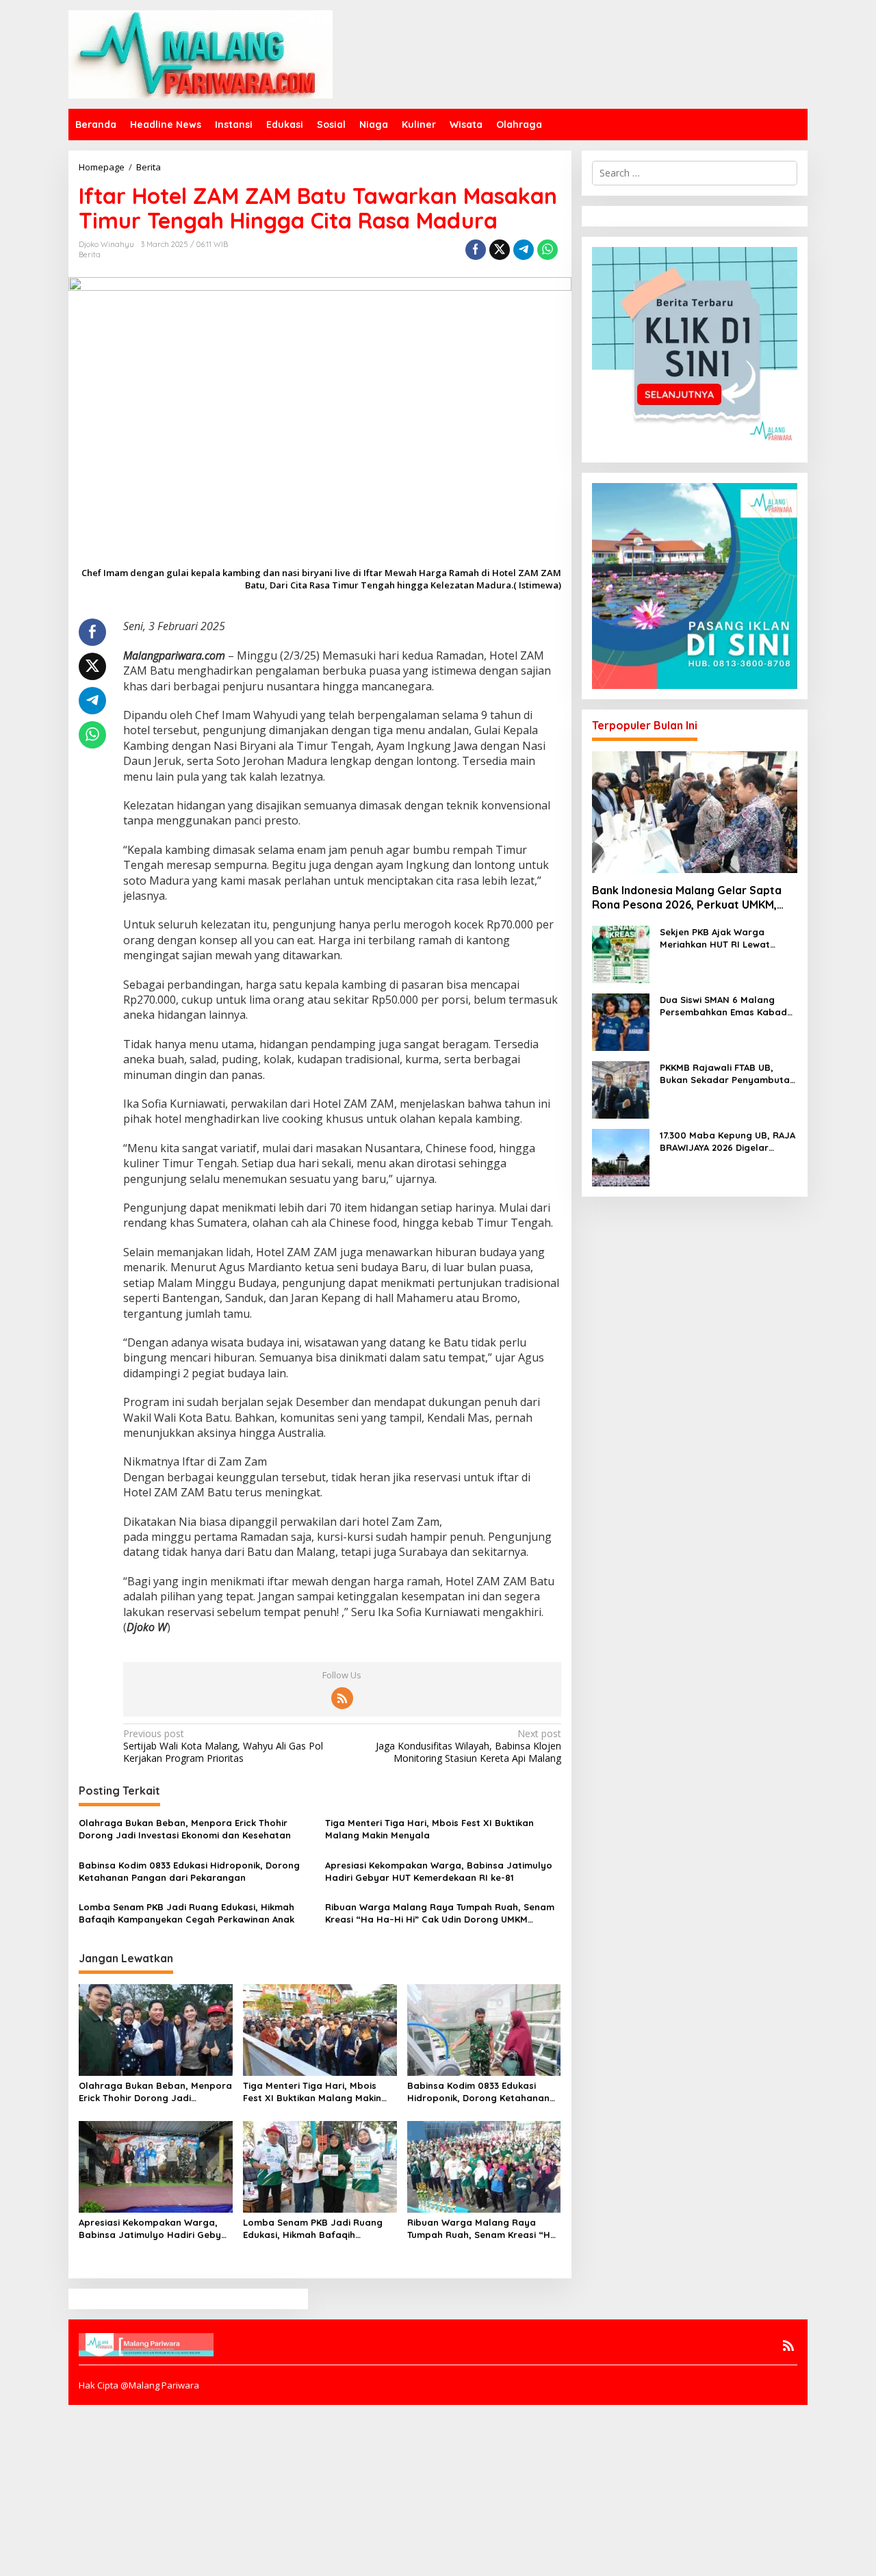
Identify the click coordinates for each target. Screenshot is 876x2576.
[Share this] (476, 250)
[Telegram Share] (524, 250)
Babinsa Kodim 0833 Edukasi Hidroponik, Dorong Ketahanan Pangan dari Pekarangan (189, 1871)
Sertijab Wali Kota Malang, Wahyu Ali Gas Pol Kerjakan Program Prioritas (223, 1746)
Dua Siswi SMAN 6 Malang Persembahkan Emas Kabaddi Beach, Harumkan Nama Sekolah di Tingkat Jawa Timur (727, 1006)
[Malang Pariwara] (201, 53)
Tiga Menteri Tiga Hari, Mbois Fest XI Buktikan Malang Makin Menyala (429, 1829)
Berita (90, 255)
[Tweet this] (500, 250)
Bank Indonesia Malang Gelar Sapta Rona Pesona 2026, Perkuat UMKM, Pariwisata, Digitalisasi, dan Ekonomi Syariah (689, 898)
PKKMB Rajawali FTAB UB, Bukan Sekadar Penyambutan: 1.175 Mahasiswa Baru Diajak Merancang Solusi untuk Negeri (729, 1074)
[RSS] (342, 1698)
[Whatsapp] (547, 250)
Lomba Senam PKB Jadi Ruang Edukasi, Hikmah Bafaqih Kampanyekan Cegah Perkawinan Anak (186, 1913)
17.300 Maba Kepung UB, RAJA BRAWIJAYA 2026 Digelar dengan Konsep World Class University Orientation (727, 1142)
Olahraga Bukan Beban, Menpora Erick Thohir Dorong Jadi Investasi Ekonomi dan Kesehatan (185, 1829)
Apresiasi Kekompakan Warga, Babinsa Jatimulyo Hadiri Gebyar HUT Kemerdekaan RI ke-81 (439, 1871)
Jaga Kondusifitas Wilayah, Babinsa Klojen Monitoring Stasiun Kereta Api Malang (468, 1746)
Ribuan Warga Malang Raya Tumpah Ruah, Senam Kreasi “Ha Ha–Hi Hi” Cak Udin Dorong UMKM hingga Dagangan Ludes (440, 1913)
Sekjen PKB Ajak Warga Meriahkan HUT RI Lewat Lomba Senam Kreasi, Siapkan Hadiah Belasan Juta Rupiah (729, 938)
